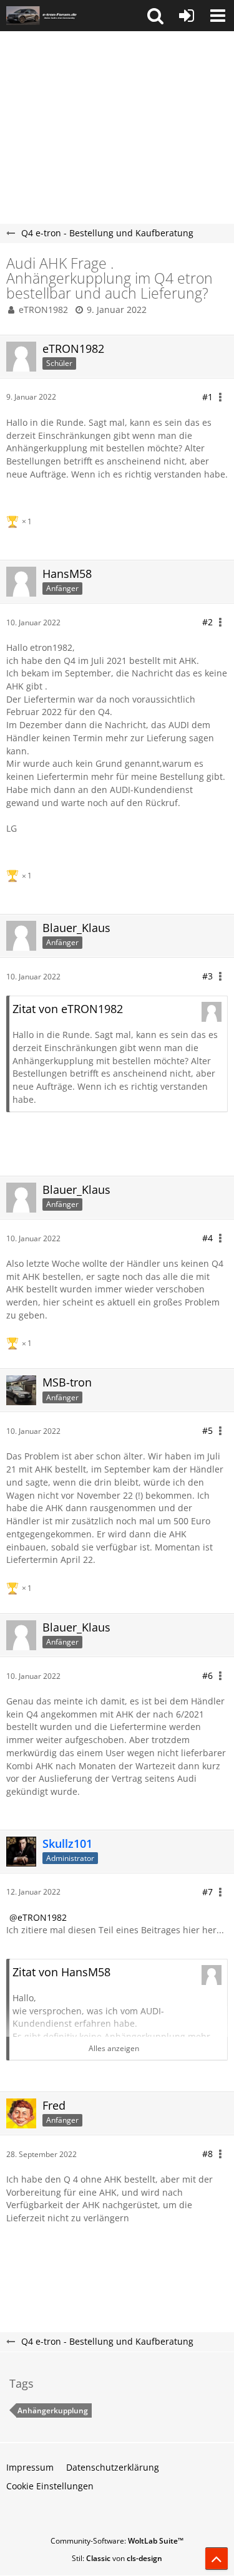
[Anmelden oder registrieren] (187, 16)
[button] (155, 16)
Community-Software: (117, 2541)
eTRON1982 (43, 310)
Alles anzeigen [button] (114, 2048)
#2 (207, 622)
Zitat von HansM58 (61, 1972)
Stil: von (117, 2558)
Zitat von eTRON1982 (68, 1009)
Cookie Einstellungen (50, 2486)
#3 (207, 976)
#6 (207, 1675)
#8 (207, 2154)
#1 (207, 397)
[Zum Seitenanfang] (217, 2559)
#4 (207, 1238)
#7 (207, 1892)
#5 (207, 1430)
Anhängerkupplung (53, 2410)
